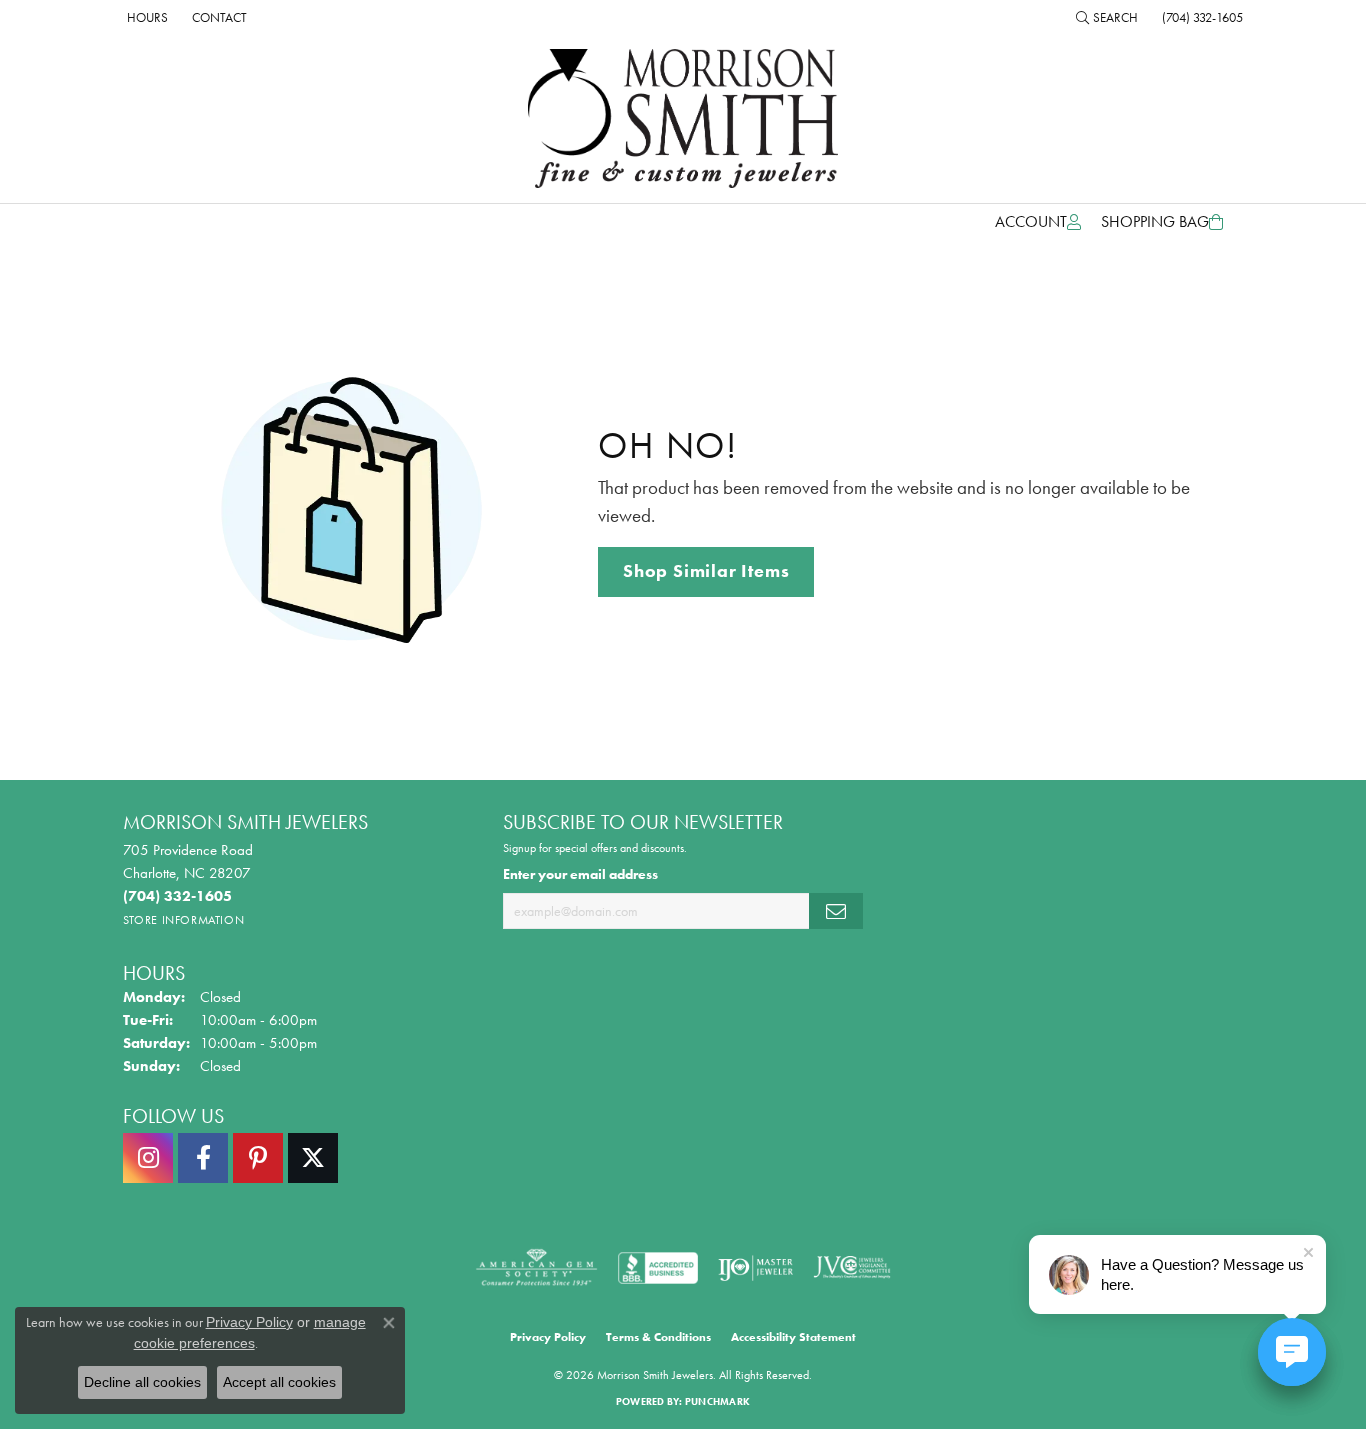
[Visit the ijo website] (755, 1268)
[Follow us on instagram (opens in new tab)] (148, 1158)
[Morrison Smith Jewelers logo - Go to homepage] (683, 118)
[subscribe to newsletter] (836, 911)
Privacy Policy (548, 1337)
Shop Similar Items (706, 571)
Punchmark (717, 1401)
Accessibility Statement (793, 1337)
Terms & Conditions (658, 1337)
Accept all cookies (279, 1382)
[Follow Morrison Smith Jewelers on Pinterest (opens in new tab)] (258, 1158)
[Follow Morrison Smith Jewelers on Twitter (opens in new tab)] (313, 1158)
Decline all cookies (142, 1382)
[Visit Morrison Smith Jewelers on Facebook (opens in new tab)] (203, 1158)
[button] (1107, 17)
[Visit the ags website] (536, 1268)
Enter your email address (580, 874)
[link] (145, 17)
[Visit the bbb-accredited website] (658, 1268)
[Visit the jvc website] (852, 1268)
